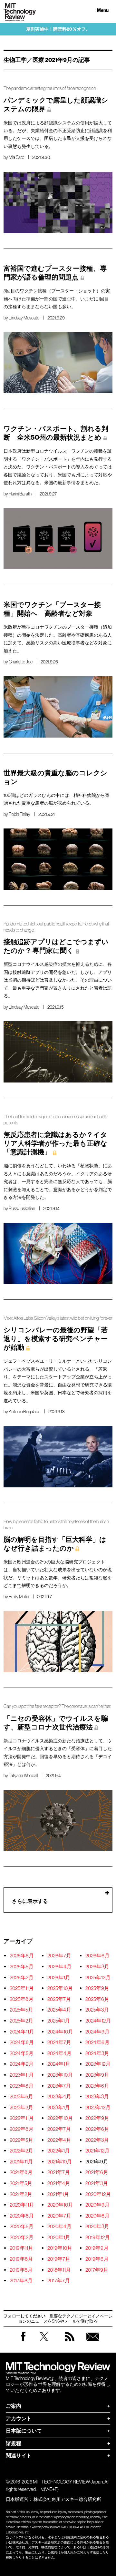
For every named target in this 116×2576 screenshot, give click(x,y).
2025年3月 (97, 2010)
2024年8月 (22, 2042)
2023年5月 (21, 2096)
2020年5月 (22, 2226)
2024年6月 (97, 2042)
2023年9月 (97, 2075)
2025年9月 (97, 1988)
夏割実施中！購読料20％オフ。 (58, 29)
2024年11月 (22, 2032)
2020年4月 (59, 2226)
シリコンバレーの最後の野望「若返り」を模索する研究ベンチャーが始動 (56, 1339)
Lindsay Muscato (24, 318)
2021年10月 (60, 2161)
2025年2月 (21, 2021)
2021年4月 (59, 2183)
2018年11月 (59, 2270)
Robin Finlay (19, 814)
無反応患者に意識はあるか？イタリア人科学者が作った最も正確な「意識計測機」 (55, 1143)
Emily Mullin (19, 1597)
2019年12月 (98, 2237)
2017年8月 (21, 2280)
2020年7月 (59, 2216)
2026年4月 (59, 1966)
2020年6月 (97, 2216)
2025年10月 (60, 1988)
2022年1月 (59, 2150)
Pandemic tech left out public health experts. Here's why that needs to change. (56, 927)
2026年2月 (22, 1977)
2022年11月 (22, 2118)
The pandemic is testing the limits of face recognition (50, 88)
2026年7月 (59, 1955)
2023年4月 (59, 2096)
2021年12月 (97, 2150)
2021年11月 (21, 2161)
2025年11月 (22, 1988)
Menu (103, 10)
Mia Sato (16, 157)
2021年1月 (58, 2194)
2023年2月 (21, 2107)
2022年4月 (59, 2140)
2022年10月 (60, 2118)
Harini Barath (20, 494)
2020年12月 (98, 2194)
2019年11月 (21, 2248)
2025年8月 (22, 1999)
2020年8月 (22, 2216)
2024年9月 (97, 2032)
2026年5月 (22, 1966)
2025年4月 (59, 2010)
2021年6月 (97, 2172)
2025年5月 (21, 2010)
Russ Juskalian (22, 1209)
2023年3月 (97, 2096)
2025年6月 (97, 1999)
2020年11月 (22, 2205)
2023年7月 (59, 2086)
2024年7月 (59, 2042)
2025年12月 (98, 1977)
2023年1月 (59, 2107)
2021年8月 (21, 2172)
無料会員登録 (93, 2343)
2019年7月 (59, 2259)
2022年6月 (97, 2129)
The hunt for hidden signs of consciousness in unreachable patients (55, 1120)
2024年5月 (22, 2053)
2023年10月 (60, 2075)
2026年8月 (22, 1955)
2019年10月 (60, 2248)
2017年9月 (97, 2270)
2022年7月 (59, 2129)
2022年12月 (98, 2107)
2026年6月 (97, 1955)
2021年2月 (21, 2194)
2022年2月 (21, 2150)
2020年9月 (97, 2205)
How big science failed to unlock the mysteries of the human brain (56, 1525)
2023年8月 (22, 2086)
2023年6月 (97, 2086)
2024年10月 (60, 2032)
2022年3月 (97, 2140)
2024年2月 (22, 2064)
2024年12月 (98, 2021)
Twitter (44, 2343)
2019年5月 (21, 2270)
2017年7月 (59, 2280)
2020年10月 (60, 2205)
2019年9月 (97, 2248)
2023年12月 (98, 2064)
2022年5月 (21, 2140)
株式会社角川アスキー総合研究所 (67, 2499)
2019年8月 (21, 2259)
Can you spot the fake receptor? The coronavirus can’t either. (57, 1706)
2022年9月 (97, 2118)
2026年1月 (59, 1977)
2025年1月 (59, 2021)
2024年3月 (97, 2053)
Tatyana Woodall (23, 1776)
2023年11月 (22, 2075)
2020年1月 (59, 2237)
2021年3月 (97, 2183)
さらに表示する (30, 1901)
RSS (70, 2343)
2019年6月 (97, 2259)
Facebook (23, 2341)
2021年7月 (59, 2172)
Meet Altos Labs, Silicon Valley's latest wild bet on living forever (58, 1318)
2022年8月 (22, 2129)
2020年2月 (22, 2237)
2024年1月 (59, 2064)
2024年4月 (59, 2053)
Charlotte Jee (21, 662)
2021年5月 (21, 2183)
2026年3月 (97, 1966)
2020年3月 (97, 2226)
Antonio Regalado (24, 1412)
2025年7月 (59, 1999)
